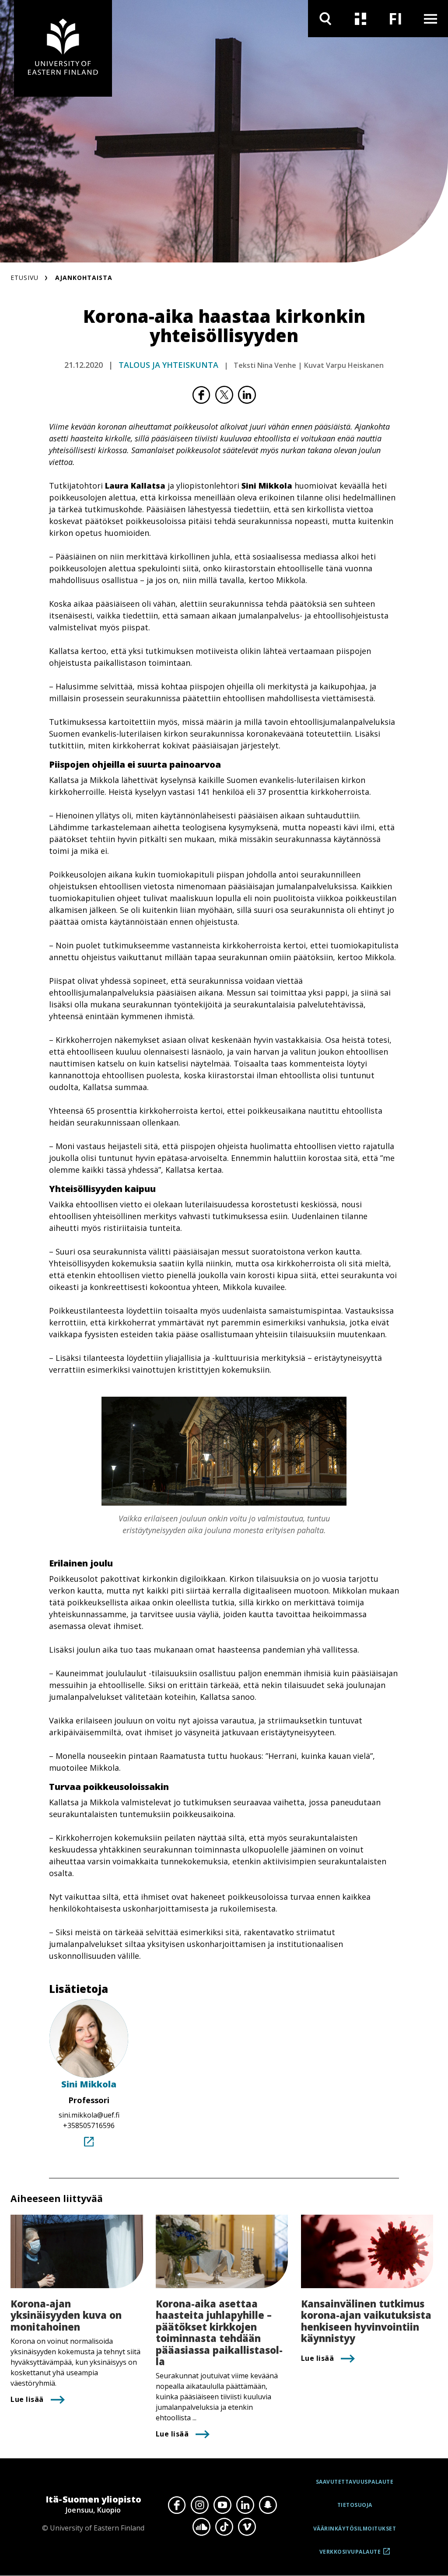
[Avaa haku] (325, 19)
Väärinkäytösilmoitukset (355, 2529)
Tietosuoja (355, 2505)
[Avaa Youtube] (222, 2505)
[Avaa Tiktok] (224, 2527)
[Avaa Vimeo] (247, 2527)
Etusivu (24, 278)
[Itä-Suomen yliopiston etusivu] (63, 48)
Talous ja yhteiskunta (168, 365)
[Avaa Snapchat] (268, 2505)
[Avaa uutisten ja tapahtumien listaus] (360, 19)
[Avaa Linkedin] (245, 2505)
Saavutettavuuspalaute (355, 2482)
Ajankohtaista (84, 278)
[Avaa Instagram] (199, 2505)
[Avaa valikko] (430, 19)
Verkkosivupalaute (350, 2555)
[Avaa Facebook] (177, 2505)
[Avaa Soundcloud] (201, 2527)
